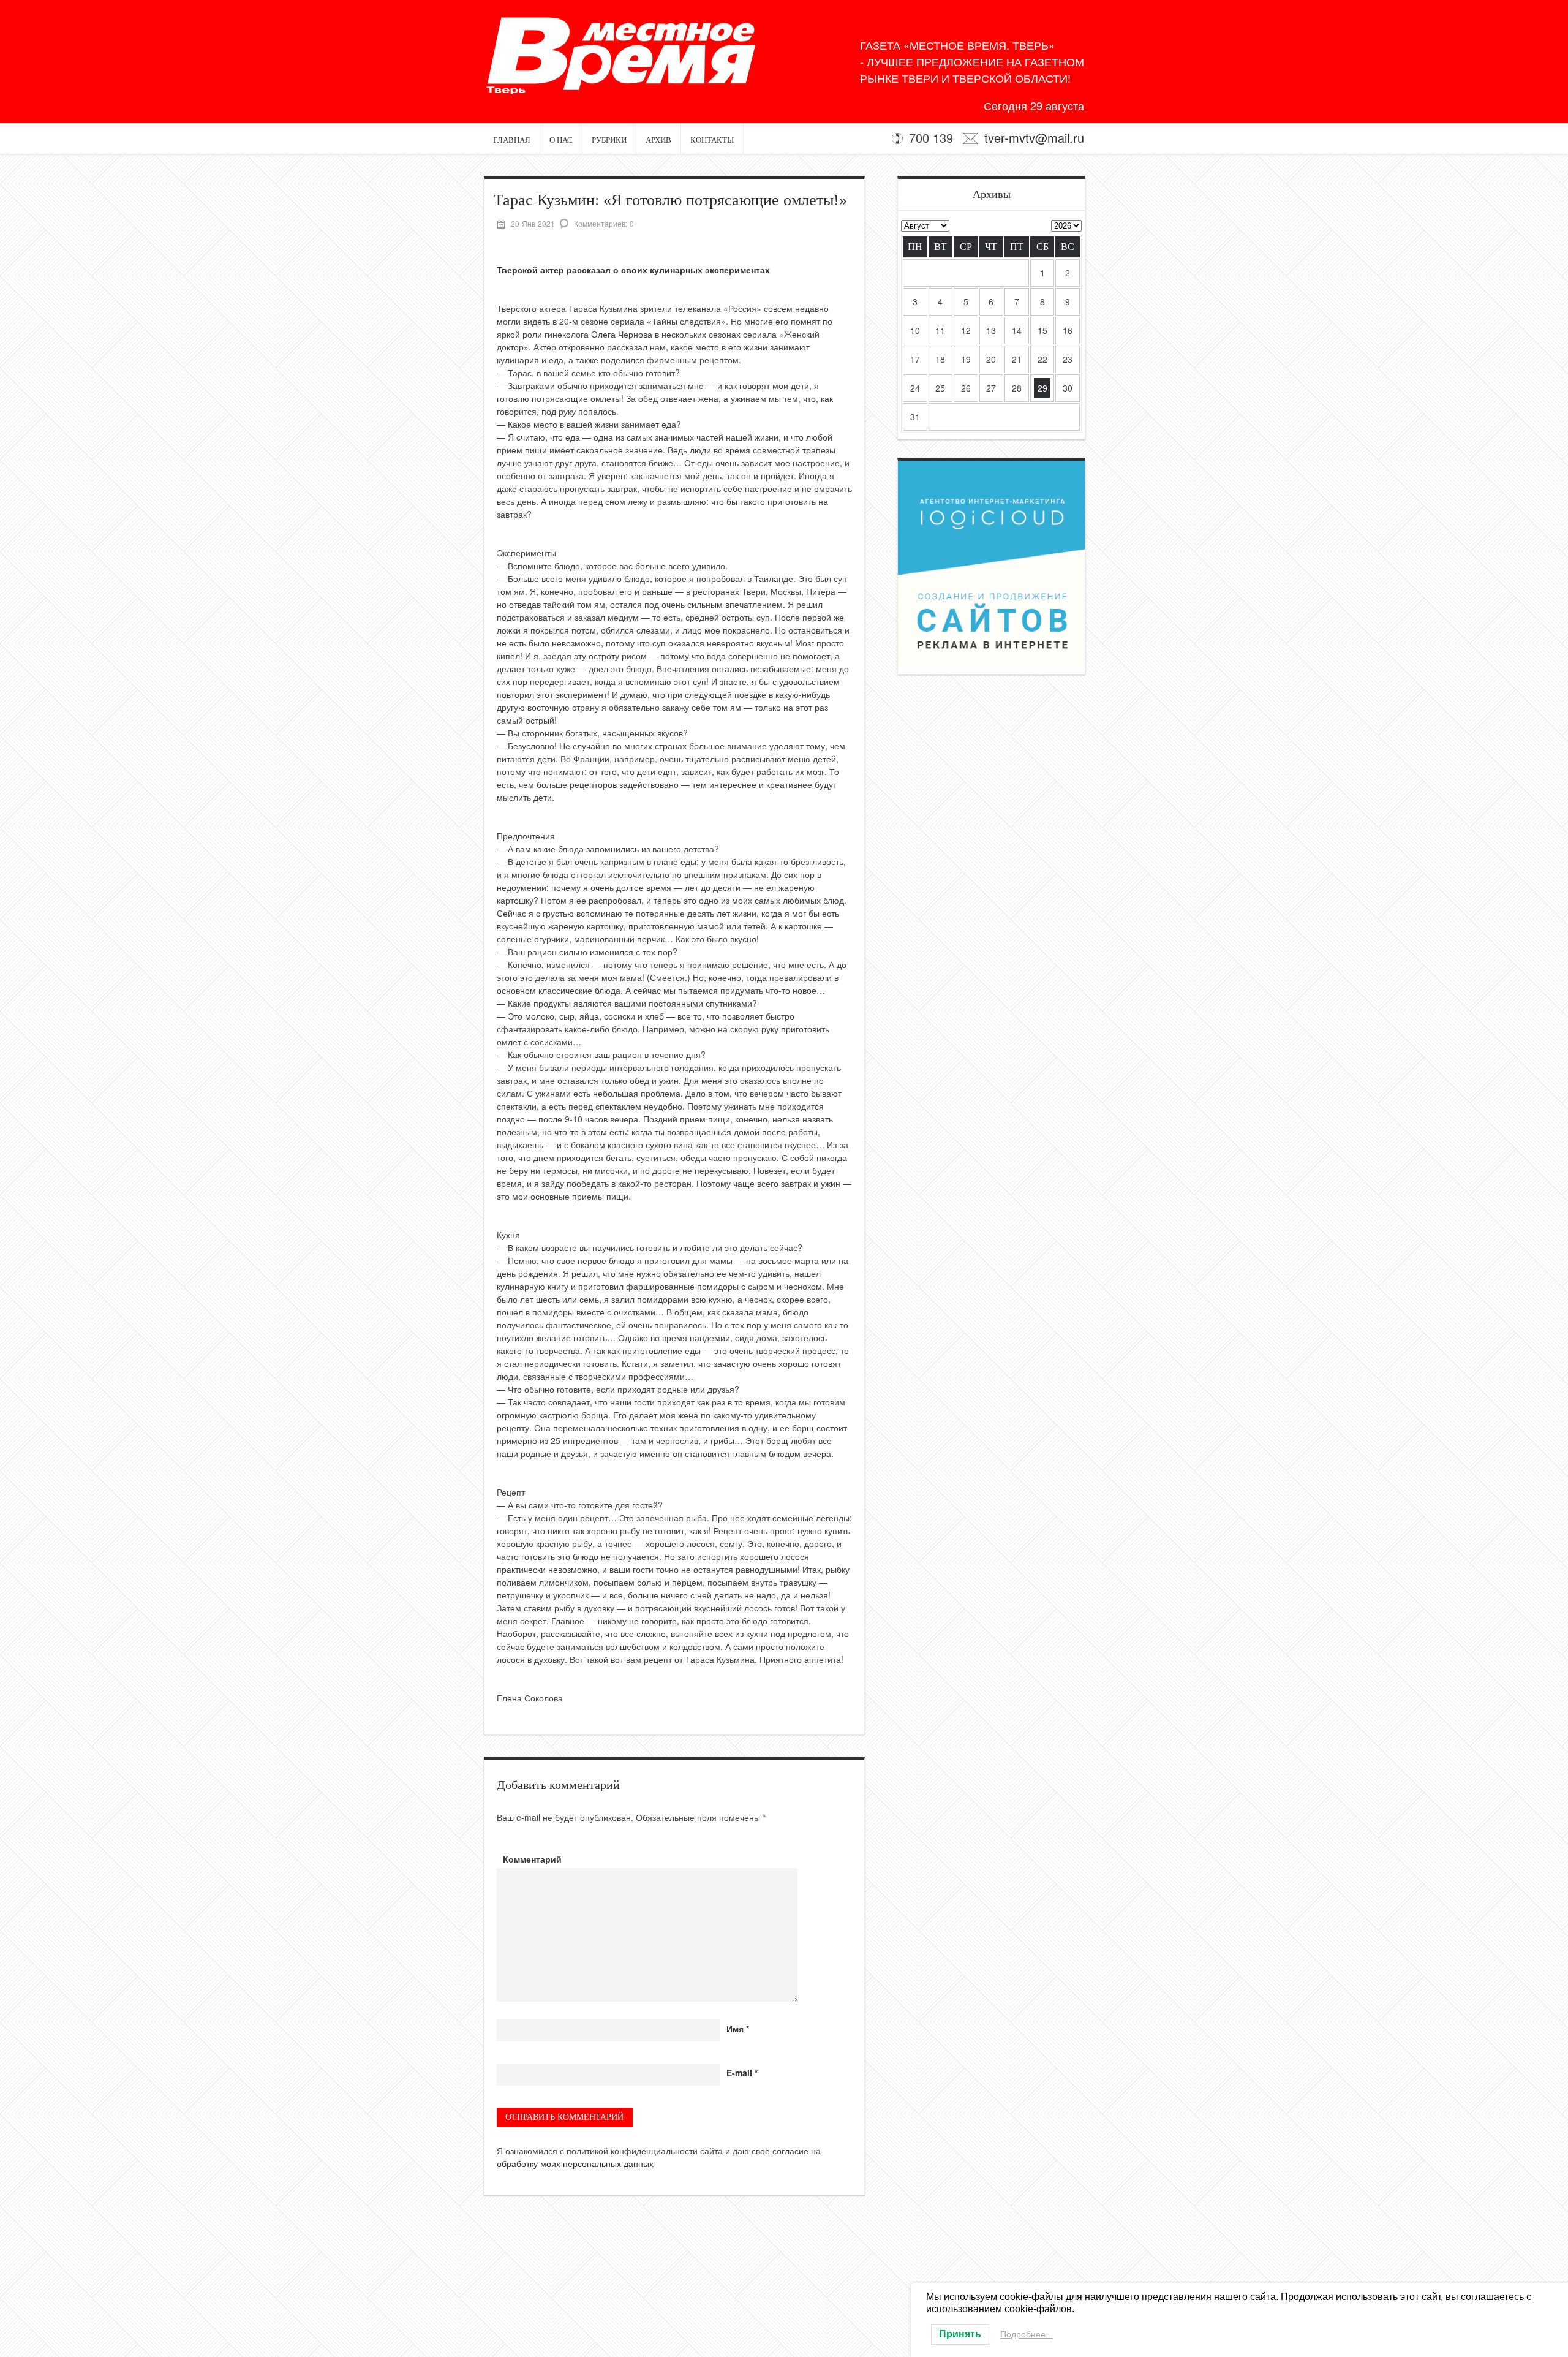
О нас (561, 140)
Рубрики (609, 140)
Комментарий (532, 1859)
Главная (512, 140)
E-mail (742, 2073)
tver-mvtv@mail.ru (1034, 138)
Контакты (712, 140)
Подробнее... (1027, 2334)
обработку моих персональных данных (575, 2163)
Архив (658, 140)
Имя (738, 2029)
